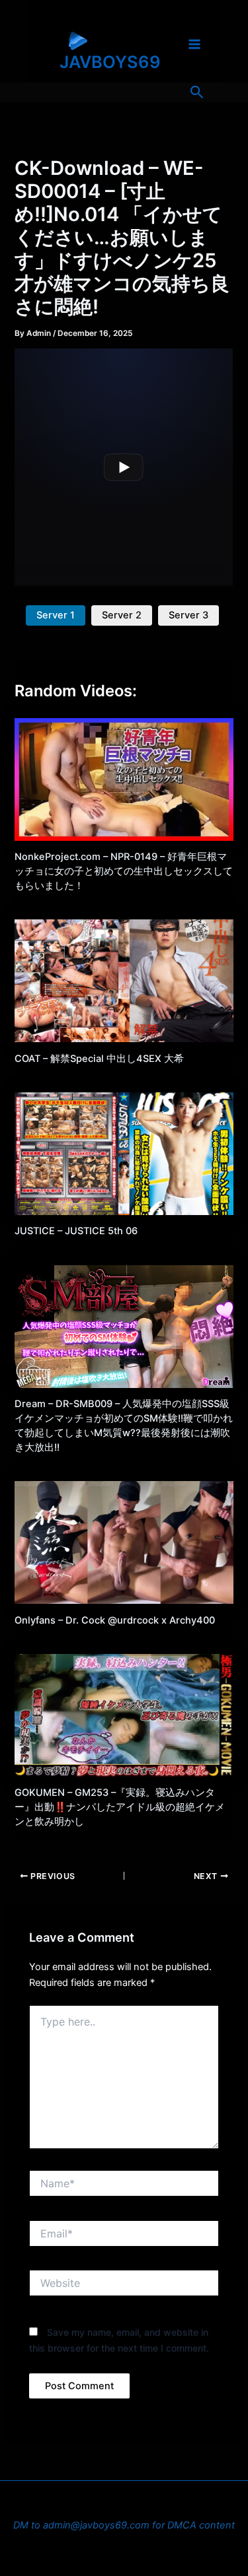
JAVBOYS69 (110, 62)
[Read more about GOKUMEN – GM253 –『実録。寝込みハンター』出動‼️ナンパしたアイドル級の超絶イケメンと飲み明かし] (124, 1715)
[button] (197, 92)
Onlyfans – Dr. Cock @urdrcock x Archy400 (115, 1620)
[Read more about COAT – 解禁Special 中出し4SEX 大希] (124, 980)
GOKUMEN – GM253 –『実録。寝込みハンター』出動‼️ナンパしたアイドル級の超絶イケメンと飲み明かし (120, 1807)
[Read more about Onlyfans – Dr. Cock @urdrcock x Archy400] (124, 1542)
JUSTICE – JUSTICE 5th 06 (76, 1231)
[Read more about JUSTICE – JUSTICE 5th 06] (124, 1153)
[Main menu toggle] (194, 44)
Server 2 (122, 615)
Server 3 (188, 615)
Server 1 (56, 615)
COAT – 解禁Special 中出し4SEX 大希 (99, 1059)
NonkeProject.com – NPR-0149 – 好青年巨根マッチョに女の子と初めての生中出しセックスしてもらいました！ (124, 871)
